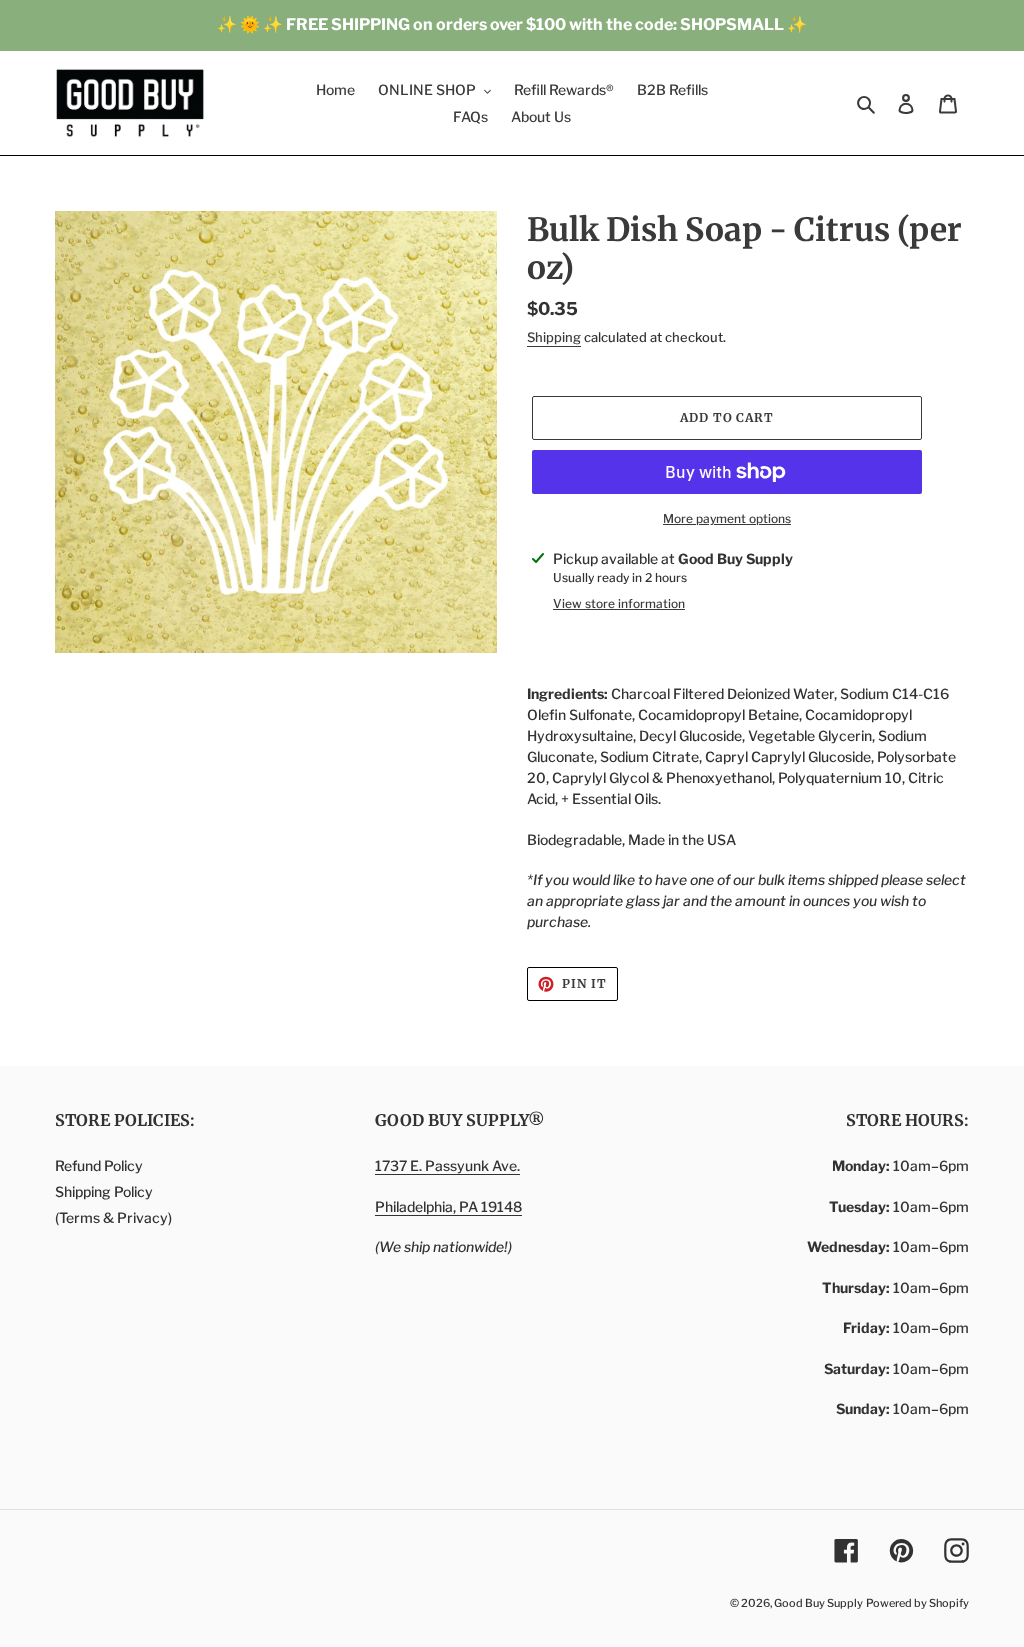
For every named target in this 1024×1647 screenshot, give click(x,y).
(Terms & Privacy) (113, 1217)
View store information (619, 603)
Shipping (554, 337)
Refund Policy (99, 1165)
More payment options (727, 518)
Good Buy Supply (818, 1603)
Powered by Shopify (917, 1603)
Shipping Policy (104, 1191)
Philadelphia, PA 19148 (448, 1206)
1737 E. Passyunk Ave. (447, 1165)
